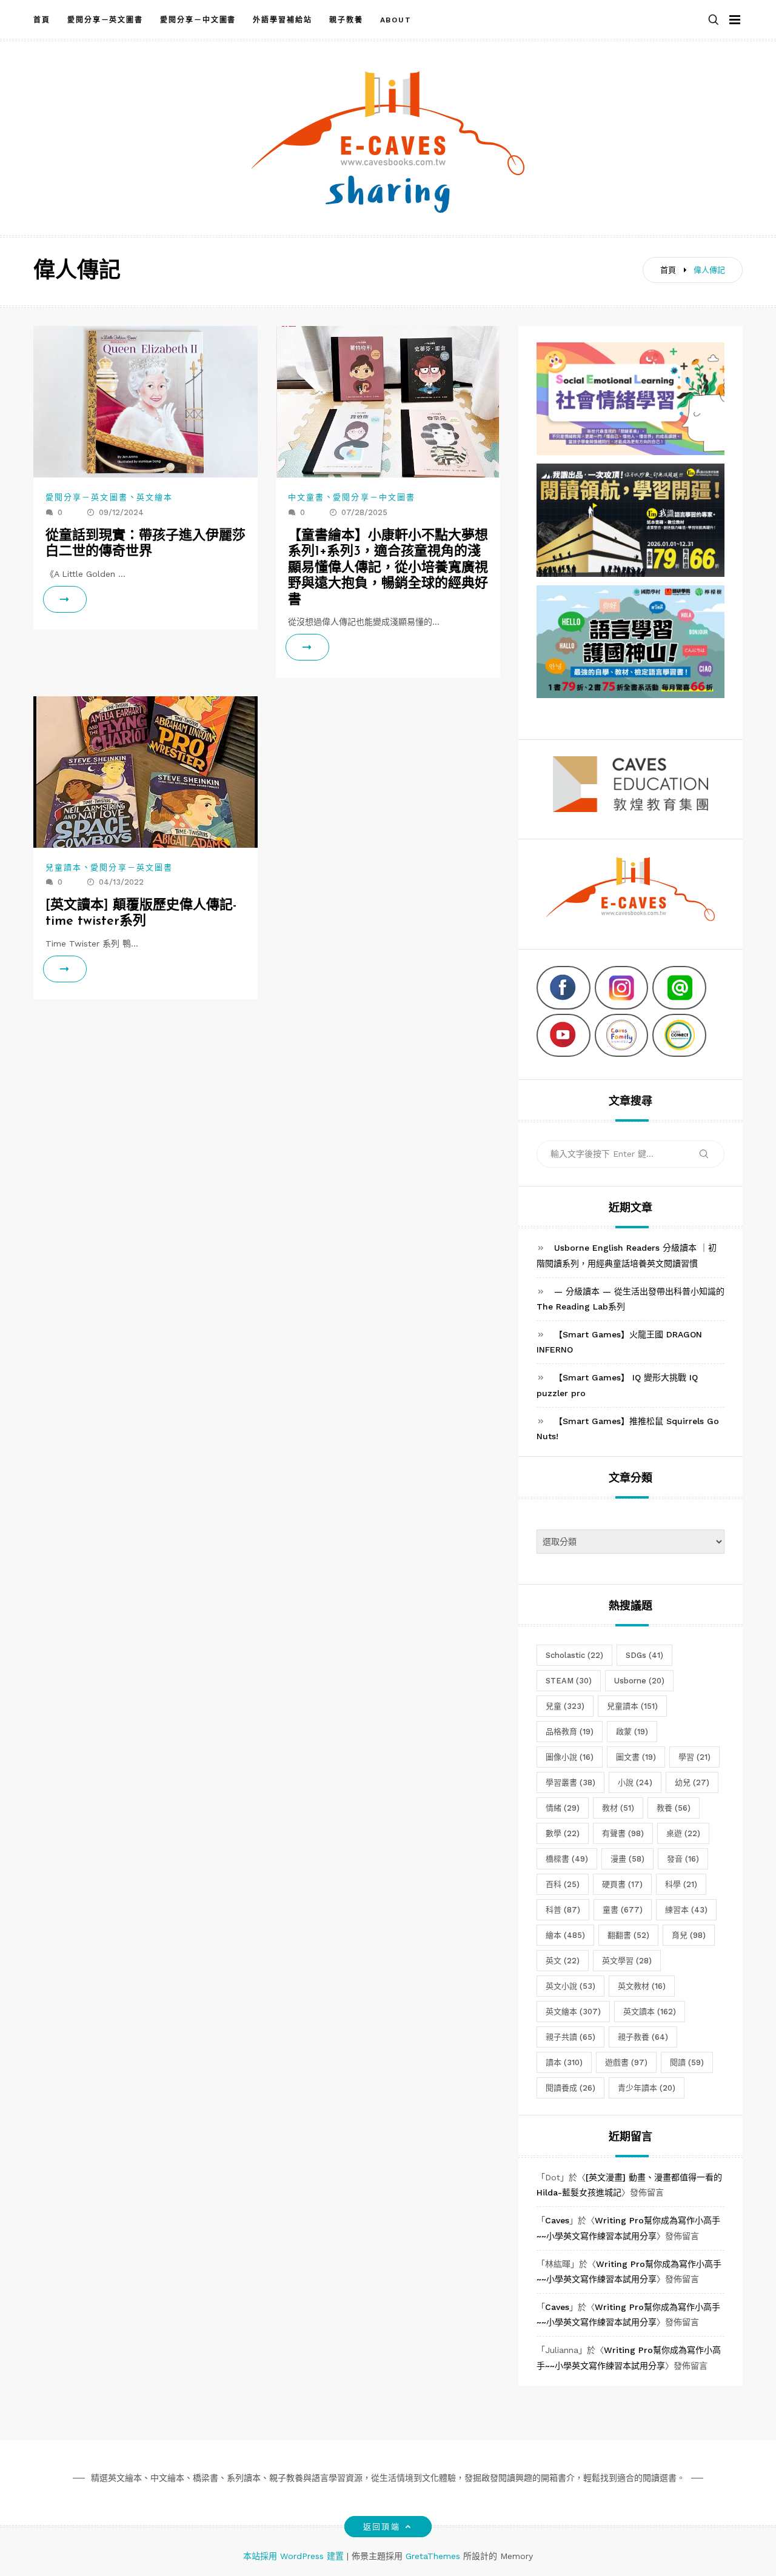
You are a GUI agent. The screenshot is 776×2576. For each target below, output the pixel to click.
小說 (635, 1782)
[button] (714, 20)
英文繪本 (155, 497)
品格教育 (570, 1732)
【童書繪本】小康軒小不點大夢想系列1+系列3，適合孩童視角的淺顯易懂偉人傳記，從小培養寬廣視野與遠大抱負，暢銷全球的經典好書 (388, 568)
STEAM (569, 1681)
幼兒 (692, 1782)
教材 (618, 1808)
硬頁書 (622, 1884)
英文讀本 (650, 2012)
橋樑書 (567, 1859)
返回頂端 (381, 2527)
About (396, 20)
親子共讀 (570, 2037)
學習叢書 (570, 1782)
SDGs (644, 1655)
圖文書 (636, 1757)
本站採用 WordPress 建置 (295, 2556)
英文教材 (642, 1986)
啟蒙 (632, 1732)
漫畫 (627, 1859)
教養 (674, 1808)
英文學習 (627, 1961)
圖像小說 (570, 1757)
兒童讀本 (64, 867)
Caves (557, 2220)
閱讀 (687, 2062)
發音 (683, 1859)
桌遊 (683, 1833)
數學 (563, 1833)
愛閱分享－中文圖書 (198, 20)
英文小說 (570, 1986)
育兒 (689, 1935)
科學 (681, 1884)
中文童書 (306, 497)
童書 (623, 1910)
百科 (563, 1884)
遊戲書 (626, 2062)
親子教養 (346, 20)
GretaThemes (433, 2556)
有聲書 (623, 1833)
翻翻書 (628, 1935)
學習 (694, 1757)
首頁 (42, 20)
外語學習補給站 (282, 20)
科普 (563, 1910)
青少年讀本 (647, 2088)
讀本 (564, 2062)
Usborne (639, 1681)
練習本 (686, 1910)
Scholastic (574, 1655)
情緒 (563, 1808)
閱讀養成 (570, 2088)
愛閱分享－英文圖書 (105, 20)
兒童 (565, 1706)
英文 (563, 1961)
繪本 (565, 1935)
